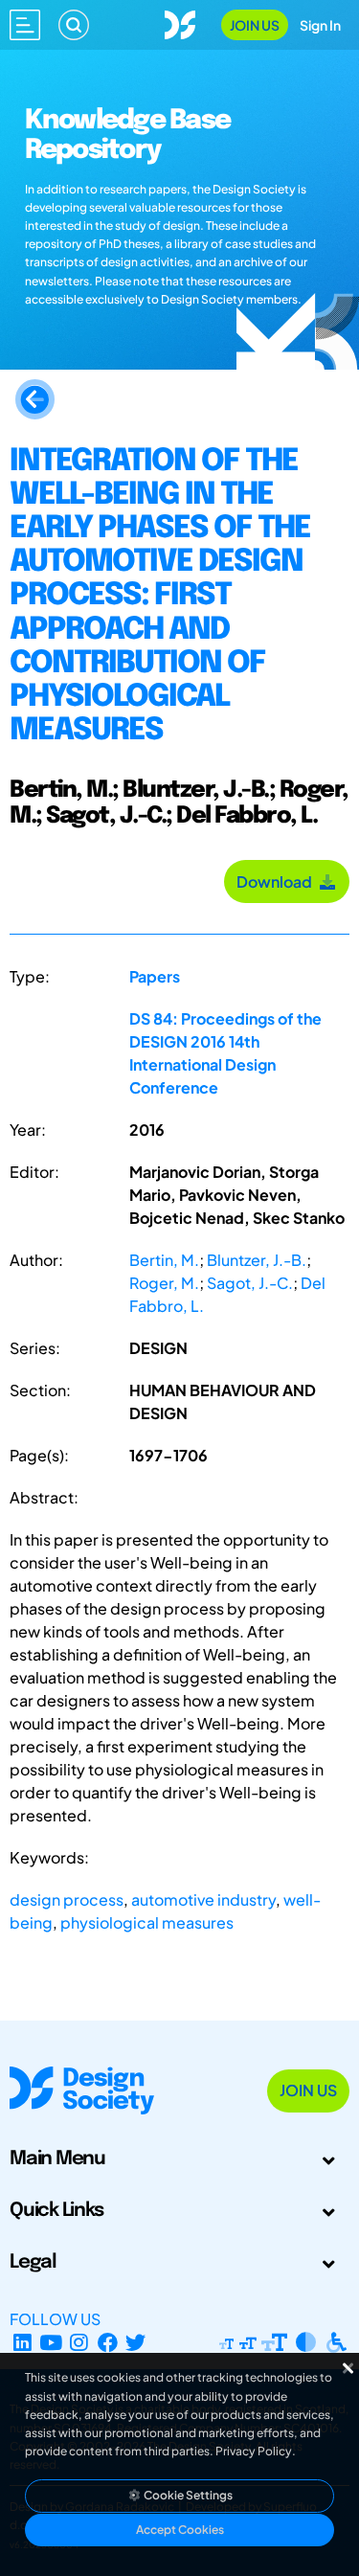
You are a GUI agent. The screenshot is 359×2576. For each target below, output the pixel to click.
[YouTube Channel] (51, 2342)
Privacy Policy (254, 2451)
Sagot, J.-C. (250, 1283)
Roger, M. (164, 1283)
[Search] (74, 25)
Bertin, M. (164, 1260)
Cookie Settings (187, 2495)
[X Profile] (136, 2342)
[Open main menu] (25, 25)
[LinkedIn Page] (22, 2342)
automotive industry (203, 1899)
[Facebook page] (108, 2342)
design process (67, 1899)
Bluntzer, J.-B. (257, 1260)
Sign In (320, 25)
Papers (155, 976)
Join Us (255, 25)
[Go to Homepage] (180, 23)
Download (277, 881)
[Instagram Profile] (79, 2342)
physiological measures (147, 1922)
